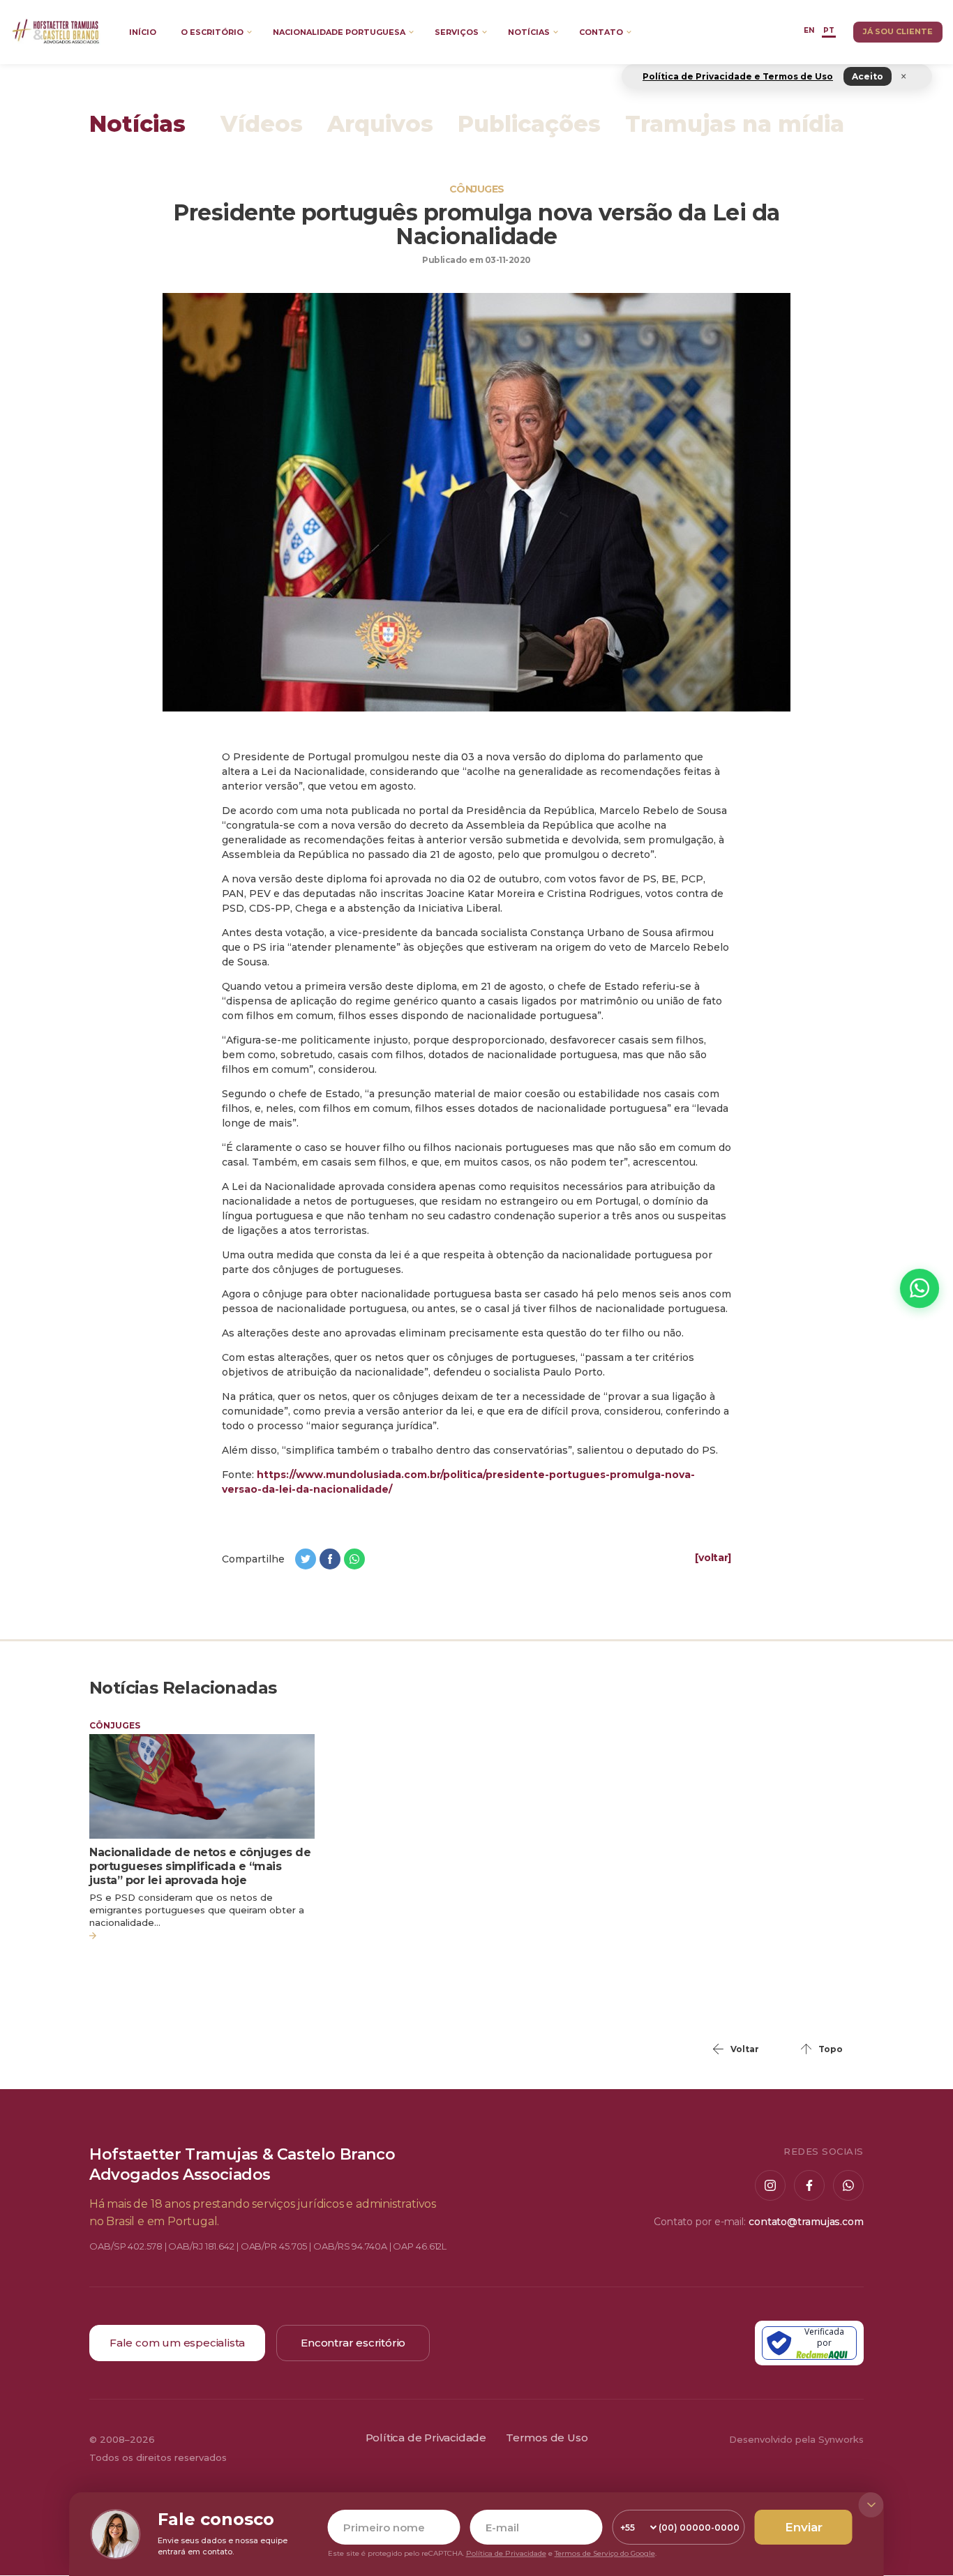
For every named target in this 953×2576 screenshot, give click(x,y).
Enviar (804, 2527)
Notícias (529, 32)
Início (143, 32)
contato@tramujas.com (806, 2222)
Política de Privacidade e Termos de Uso (738, 76)
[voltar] (713, 1558)
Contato (601, 32)
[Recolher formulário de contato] (871, 2505)
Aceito (868, 76)
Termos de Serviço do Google (605, 2553)
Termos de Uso (547, 2438)
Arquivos (380, 125)
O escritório (212, 32)
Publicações (529, 125)
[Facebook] (809, 2185)
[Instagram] (770, 2185)
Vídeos (262, 125)
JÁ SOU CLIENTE (898, 31)
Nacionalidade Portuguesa (339, 32)
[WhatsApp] (848, 2185)
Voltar (745, 2049)
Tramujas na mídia (735, 125)
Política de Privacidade (426, 2438)
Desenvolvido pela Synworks (796, 2439)
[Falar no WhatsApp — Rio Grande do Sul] (920, 1288)
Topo (831, 2049)
